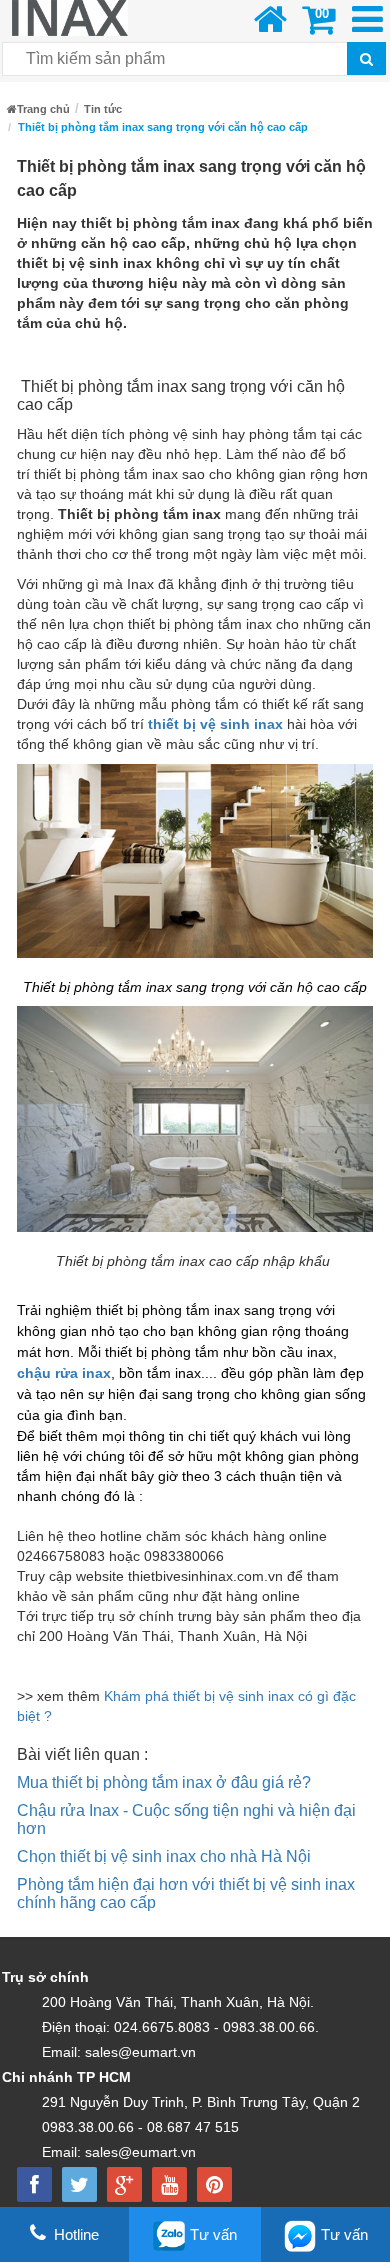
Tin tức (103, 109)
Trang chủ (43, 109)
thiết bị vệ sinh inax (215, 724)
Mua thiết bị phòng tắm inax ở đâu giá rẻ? (164, 1782)
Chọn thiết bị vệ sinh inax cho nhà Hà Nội (164, 1856)
